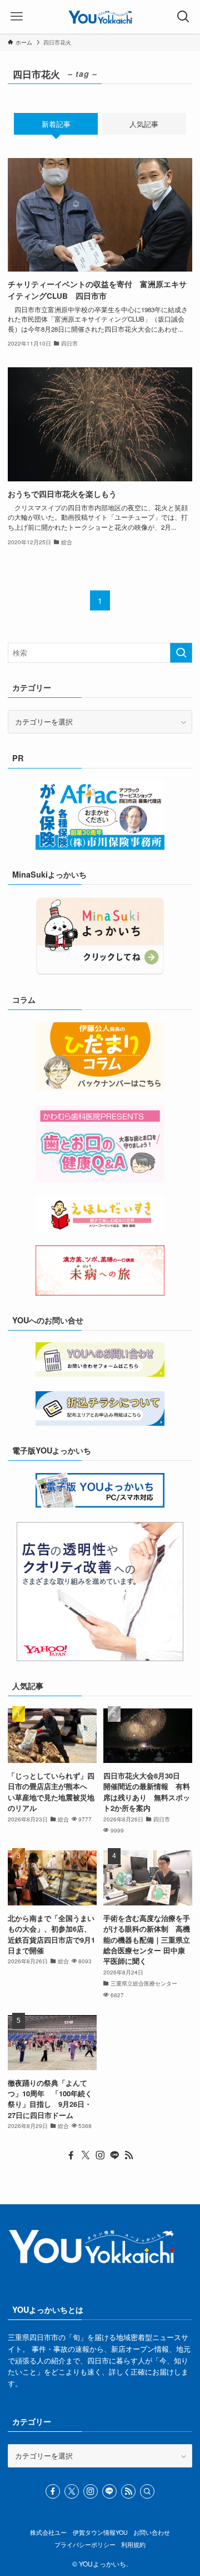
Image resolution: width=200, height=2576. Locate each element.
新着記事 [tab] (56, 124)
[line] (114, 2155)
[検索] (147, 2491)
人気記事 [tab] (144, 124)
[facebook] (71, 2155)
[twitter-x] (86, 2155)
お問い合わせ (152, 2532)
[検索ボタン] (183, 17)
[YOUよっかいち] (100, 17)
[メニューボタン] (17, 17)
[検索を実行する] (181, 653)
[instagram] (100, 2155)
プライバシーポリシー (85, 2545)
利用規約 (133, 2545)
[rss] (129, 2155)
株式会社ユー (48, 2532)
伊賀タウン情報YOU (100, 2532)
